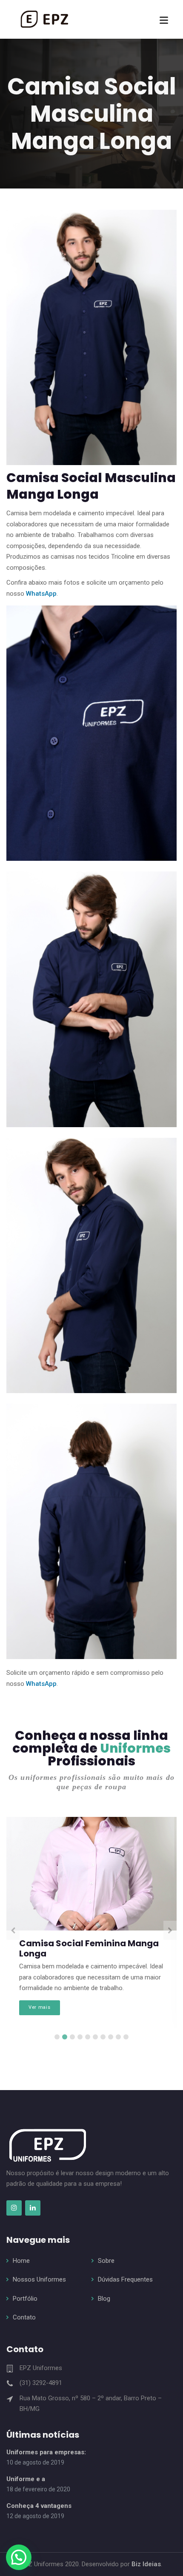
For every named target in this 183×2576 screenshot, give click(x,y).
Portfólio (25, 2299)
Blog (104, 2299)
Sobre (106, 2261)
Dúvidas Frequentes (125, 2279)
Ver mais (39, 2007)
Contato (24, 2317)
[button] (19, 2557)
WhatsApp (41, 594)
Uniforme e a (26, 2479)
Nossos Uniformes (39, 2279)
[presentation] (13, 1931)
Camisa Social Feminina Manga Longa (89, 1948)
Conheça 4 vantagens (39, 2506)
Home (21, 2261)
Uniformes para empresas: (46, 2452)
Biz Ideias (145, 2564)
